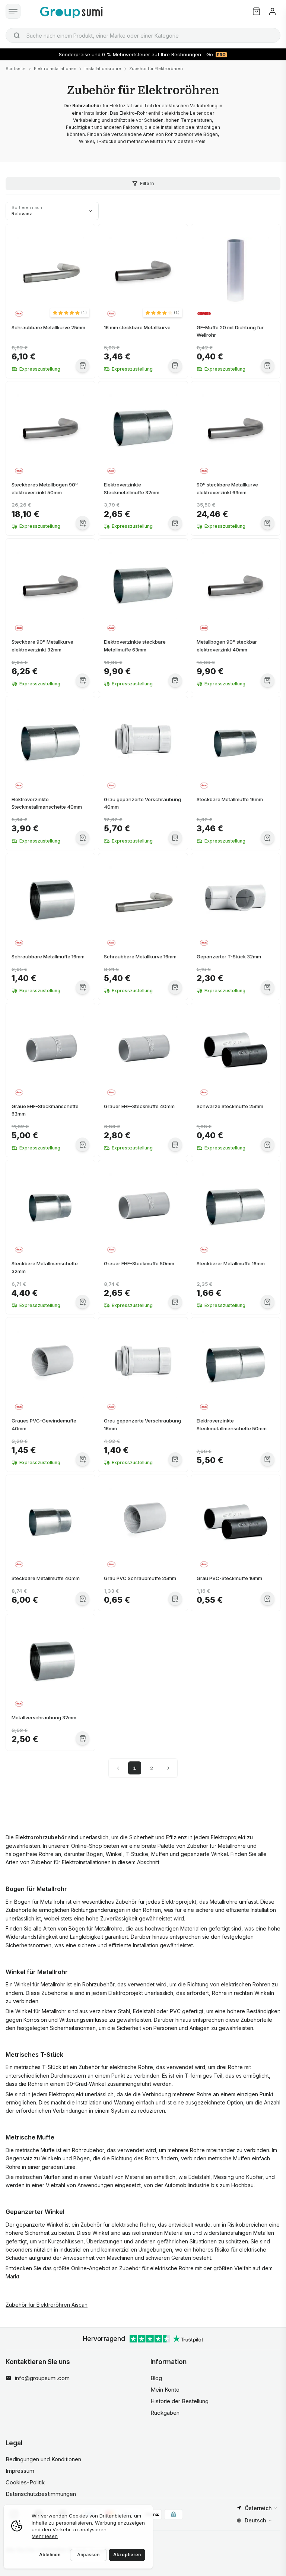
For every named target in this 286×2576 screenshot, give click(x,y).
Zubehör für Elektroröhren (156, 69)
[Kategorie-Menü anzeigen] (13, 11)
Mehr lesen (45, 2536)
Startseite (16, 69)
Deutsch (255, 2520)
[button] (70, 313)
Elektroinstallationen (55, 69)
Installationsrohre (103, 69)
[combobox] (143, 35)
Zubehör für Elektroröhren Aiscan (47, 2305)
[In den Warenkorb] (82, 366)
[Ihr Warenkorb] (256, 11)
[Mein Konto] (272, 11)
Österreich (258, 2508)
